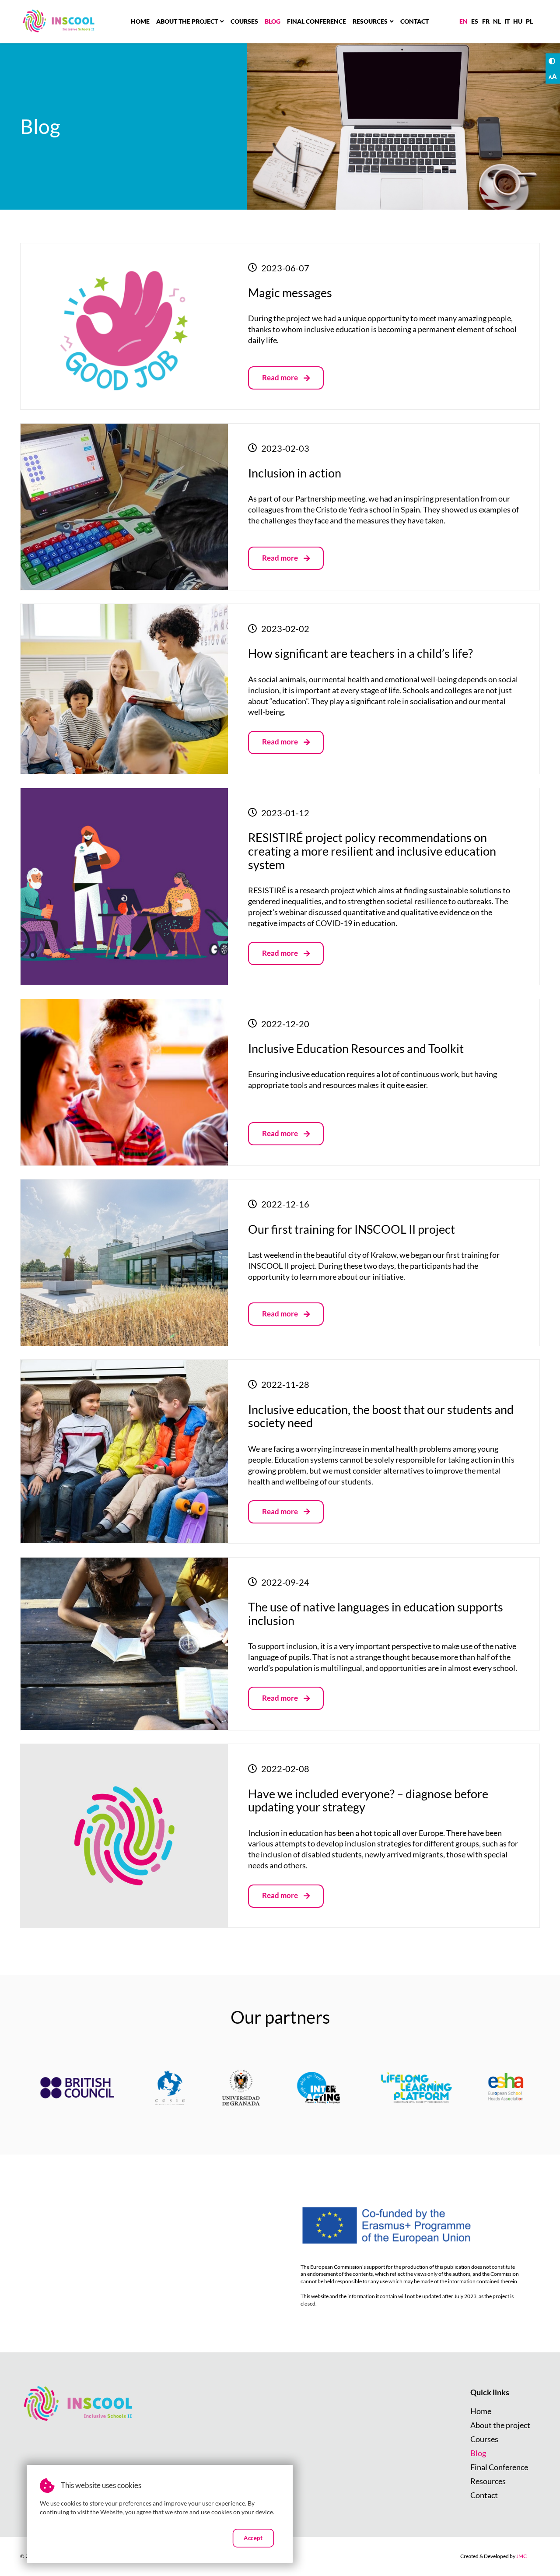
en (464, 21)
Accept (254, 2537)
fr (486, 21)
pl (529, 21)
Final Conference (317, 21)
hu (518, 21)
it (507, 21)
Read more (289, 381)
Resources (370, 21)
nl (497, 21)
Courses (244, 21)
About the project (187, 21)
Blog (273, 21)
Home (140, 21)
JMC (521, 2556)
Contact (415, 21)
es (475, 21)
